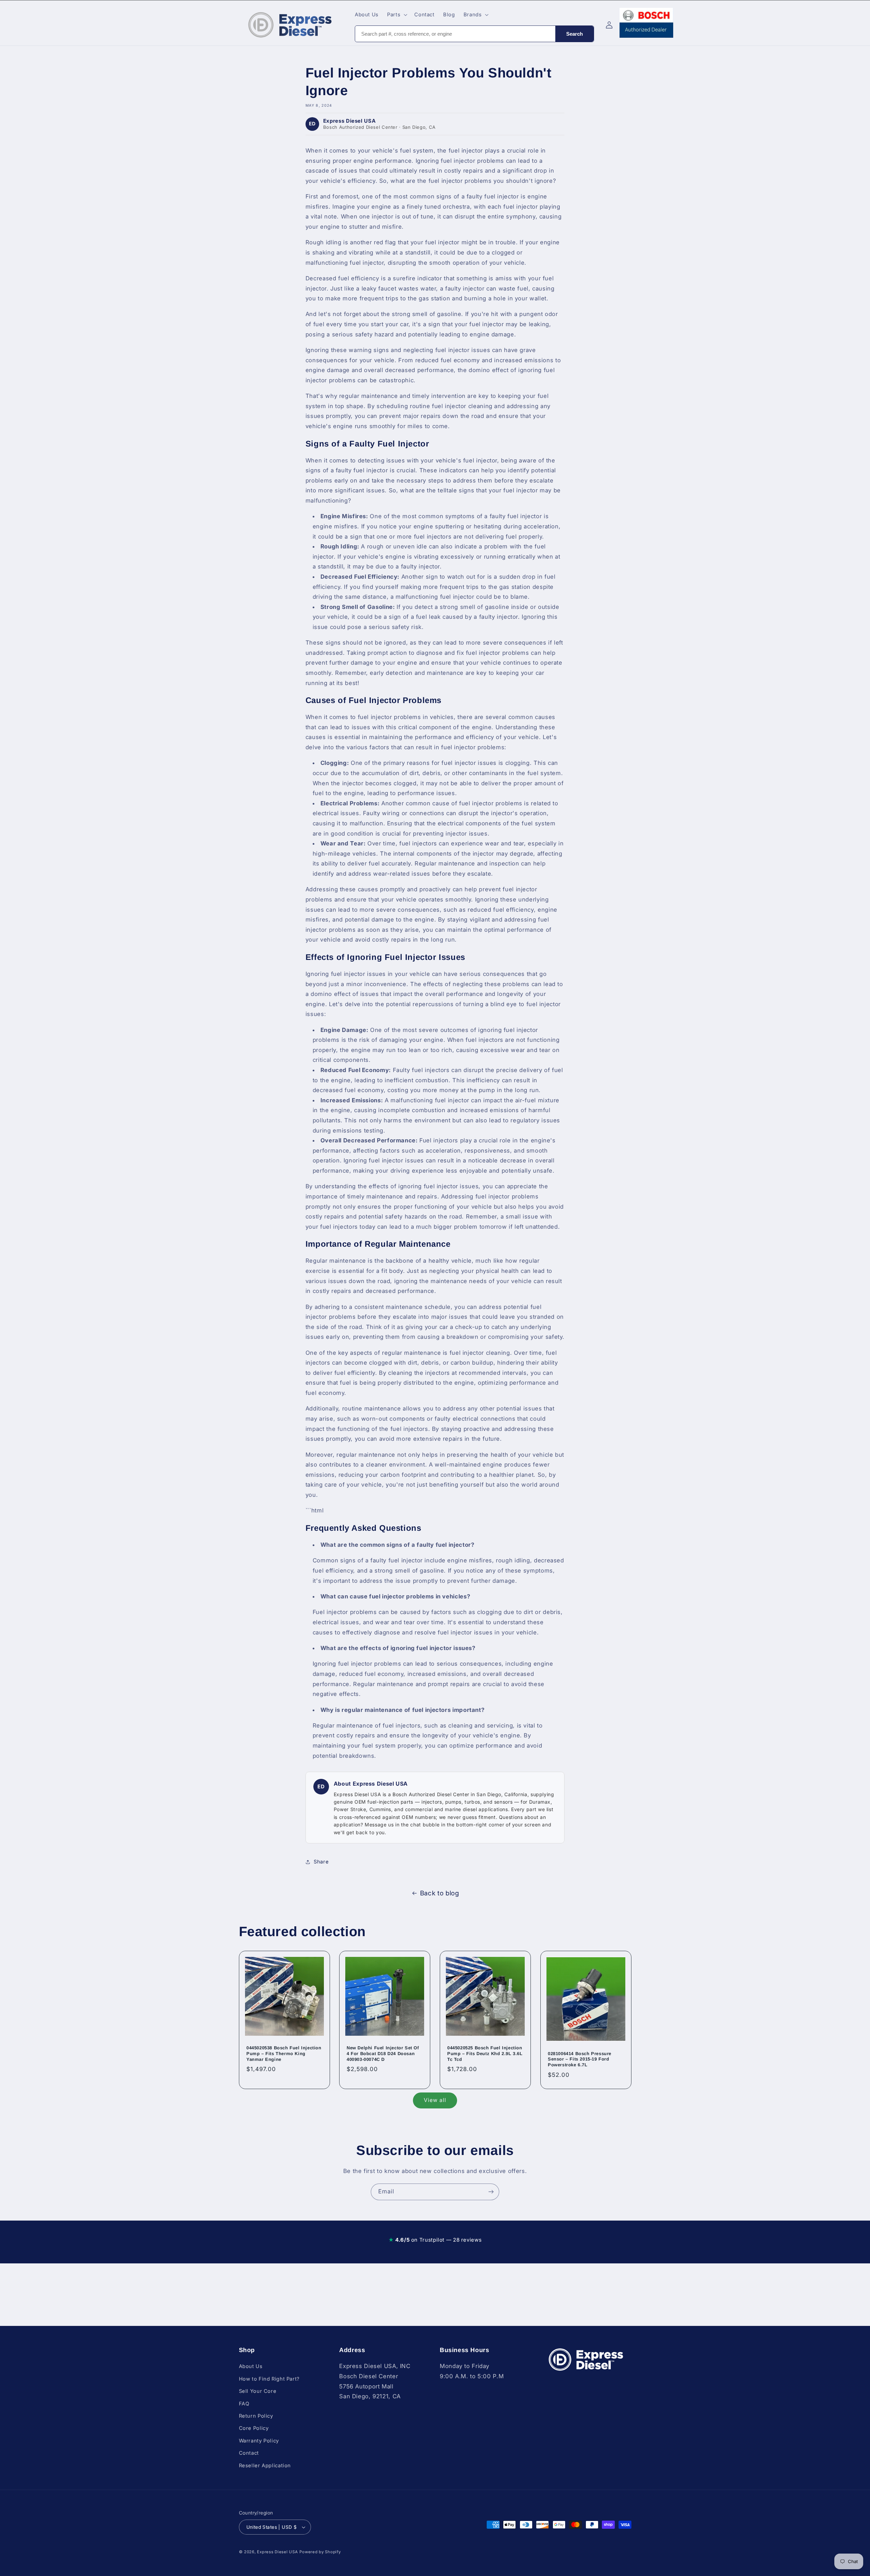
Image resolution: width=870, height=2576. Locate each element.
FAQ (244, 2403)
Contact (249, 2453)
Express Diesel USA (277, 2552)
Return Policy (256, 2416)
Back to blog (440, 1893)
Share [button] (321, 1862)
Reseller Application (265, 2465)
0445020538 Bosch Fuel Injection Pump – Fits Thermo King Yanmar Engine (284, 2054)
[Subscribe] (491, 2192)
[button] (397, 15)
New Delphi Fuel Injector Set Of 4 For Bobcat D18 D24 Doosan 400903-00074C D (383, 2054)
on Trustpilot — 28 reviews (435, 2240)
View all (435, 2100)
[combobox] (455, 34)
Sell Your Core (258, 2391)
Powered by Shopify (320, 2552)
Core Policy (254, 2428)
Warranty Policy (259, 2440)
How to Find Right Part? (269, 2379)
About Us (251, 2366)
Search (575, 34)
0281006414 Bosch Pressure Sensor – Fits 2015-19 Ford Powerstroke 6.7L (580, 2059)
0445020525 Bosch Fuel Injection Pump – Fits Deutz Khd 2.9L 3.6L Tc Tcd (485, 2054)
